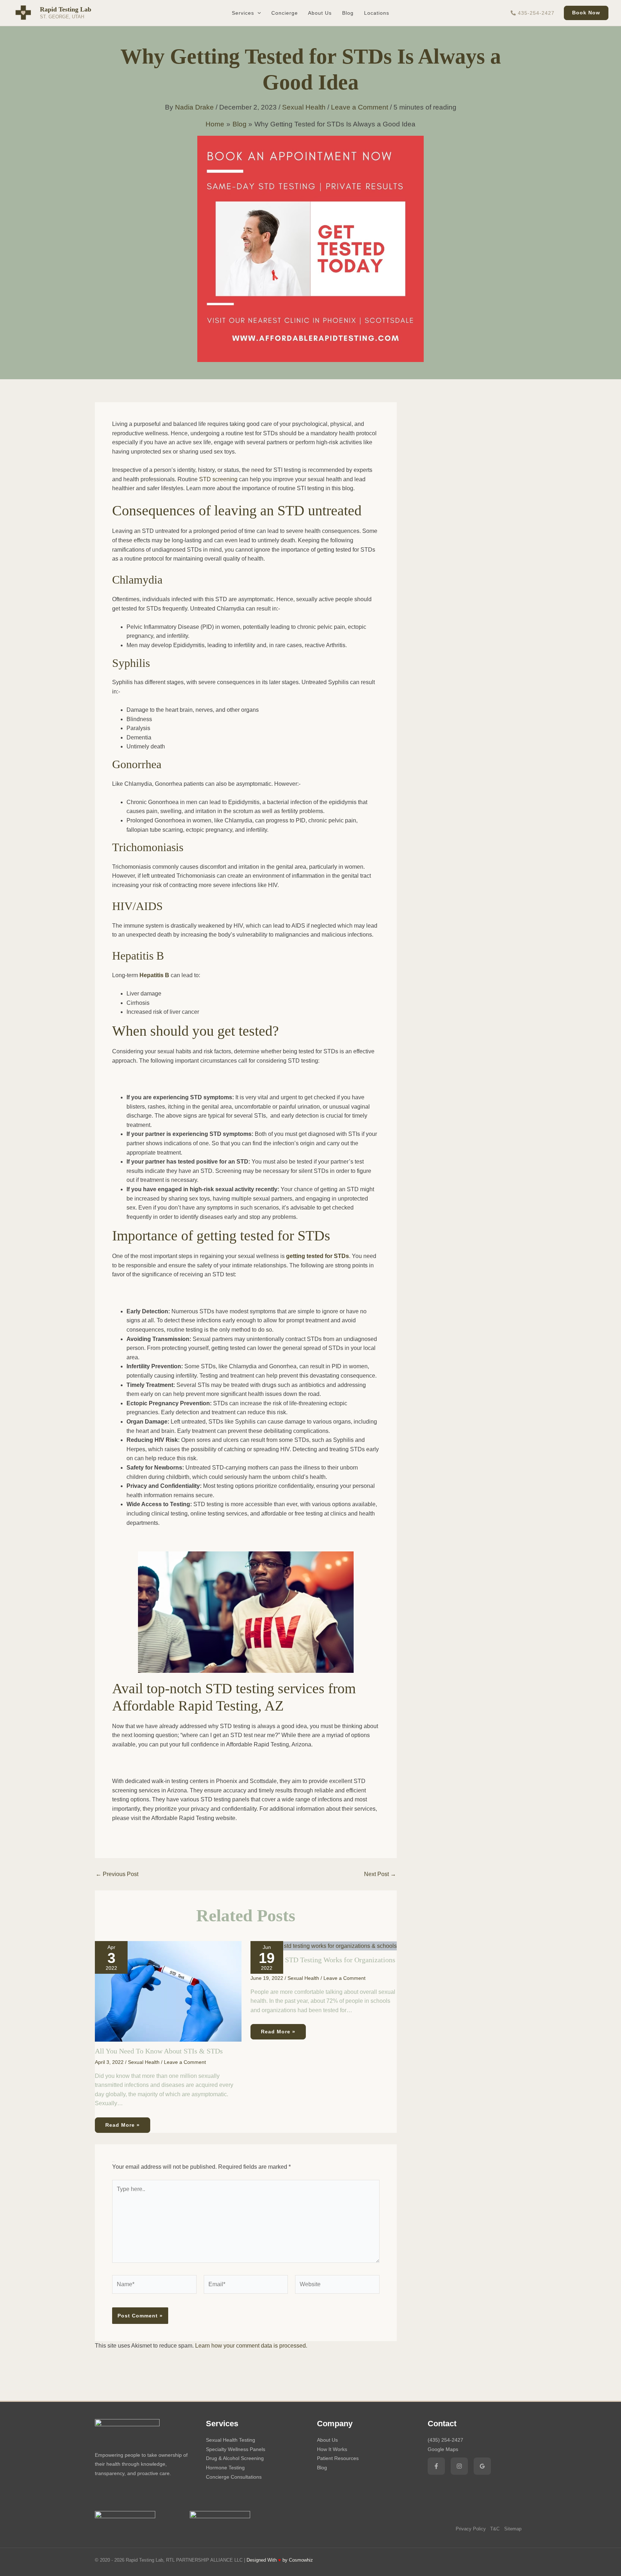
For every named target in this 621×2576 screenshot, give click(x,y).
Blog (322, 2468)
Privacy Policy (471, 2529)
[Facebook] (436, 2466)
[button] (257, 13)
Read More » (123, 2125)
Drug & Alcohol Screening (235, 2458)
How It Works (332, 2449)
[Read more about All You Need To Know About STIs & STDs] (168, 1991)
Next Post (380, 1874)
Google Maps (443, 2449)
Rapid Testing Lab (66, 9)
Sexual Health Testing (231, 2440)
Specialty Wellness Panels (236, 2449)
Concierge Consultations (234, 2477)
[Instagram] (459, 2466)
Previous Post (117, 1874)
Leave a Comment (360, 107)
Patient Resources (338, 2458)
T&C (495, 2529)
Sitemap (513, 2529)
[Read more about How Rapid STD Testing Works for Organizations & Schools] (324, 1946)
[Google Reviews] (482, 2466)
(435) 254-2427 (445, 2440)
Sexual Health (304, 107)
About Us (327, 2440)
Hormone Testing (225, 2468)
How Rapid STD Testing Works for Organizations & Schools (323, 1963)
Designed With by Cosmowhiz (280, 2560)
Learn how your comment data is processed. (251, 2346)
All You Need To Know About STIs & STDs (159, 2051)
